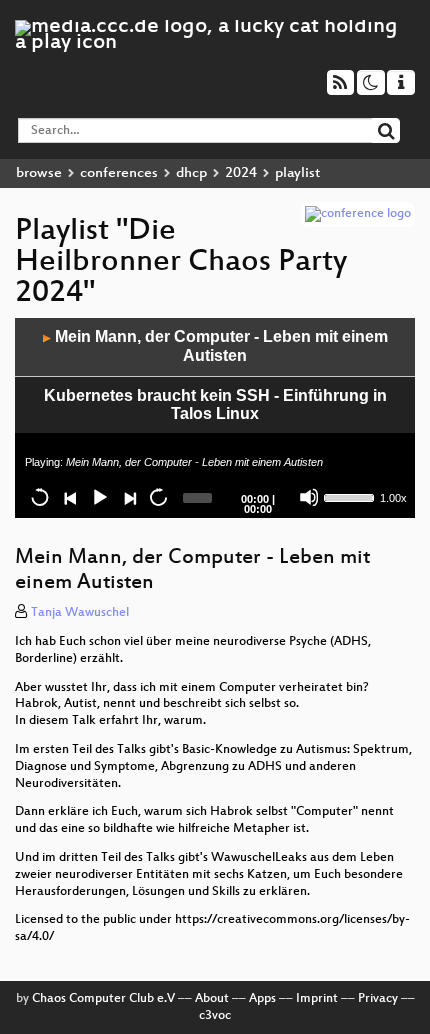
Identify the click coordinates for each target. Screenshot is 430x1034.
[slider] (350, 496)
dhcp (191, 173)
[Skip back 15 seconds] (40, 497)
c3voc (215, 1016)
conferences (119, 173)
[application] (215, 418)
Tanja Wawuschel (80, 613)
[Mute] (309, 497)
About (212, 999)
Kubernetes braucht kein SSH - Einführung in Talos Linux (215, 405)
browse (39, 173)
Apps (262, 999)
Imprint (317, 999)
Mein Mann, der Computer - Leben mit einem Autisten (215, 346)
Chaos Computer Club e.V (103, 999)
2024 (241, 173)
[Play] (99, 497)
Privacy (378, 999)
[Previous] (70, 497)
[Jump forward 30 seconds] (158, 497)
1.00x (393, 498)
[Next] (129, 497)
